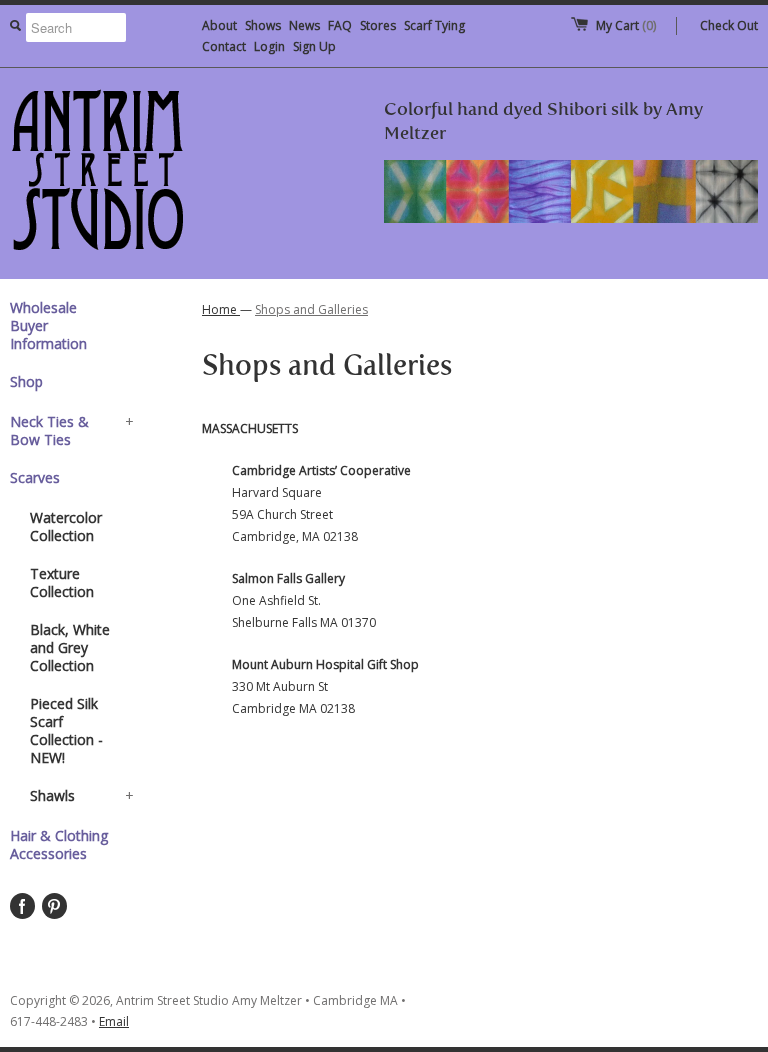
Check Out (729, 25)
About (219, 25)
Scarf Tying (434, 25)
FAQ (340, 25)
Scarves (35, 477)
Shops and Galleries (311, 309)
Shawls (82, 795)
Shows (263, 25)
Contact (224, 46)
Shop (26, 381)
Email (114, 1021)
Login (269, 46)
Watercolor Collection (66, 526)
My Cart (626, 25)
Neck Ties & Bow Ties (72, 430)
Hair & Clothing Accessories (59, 844)
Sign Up (314, 46)
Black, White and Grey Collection (70, 647)
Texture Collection (62, 582)
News (304, 25)
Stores (378, 25)
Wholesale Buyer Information (48, 325)
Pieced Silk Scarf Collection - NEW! (66, 730)
